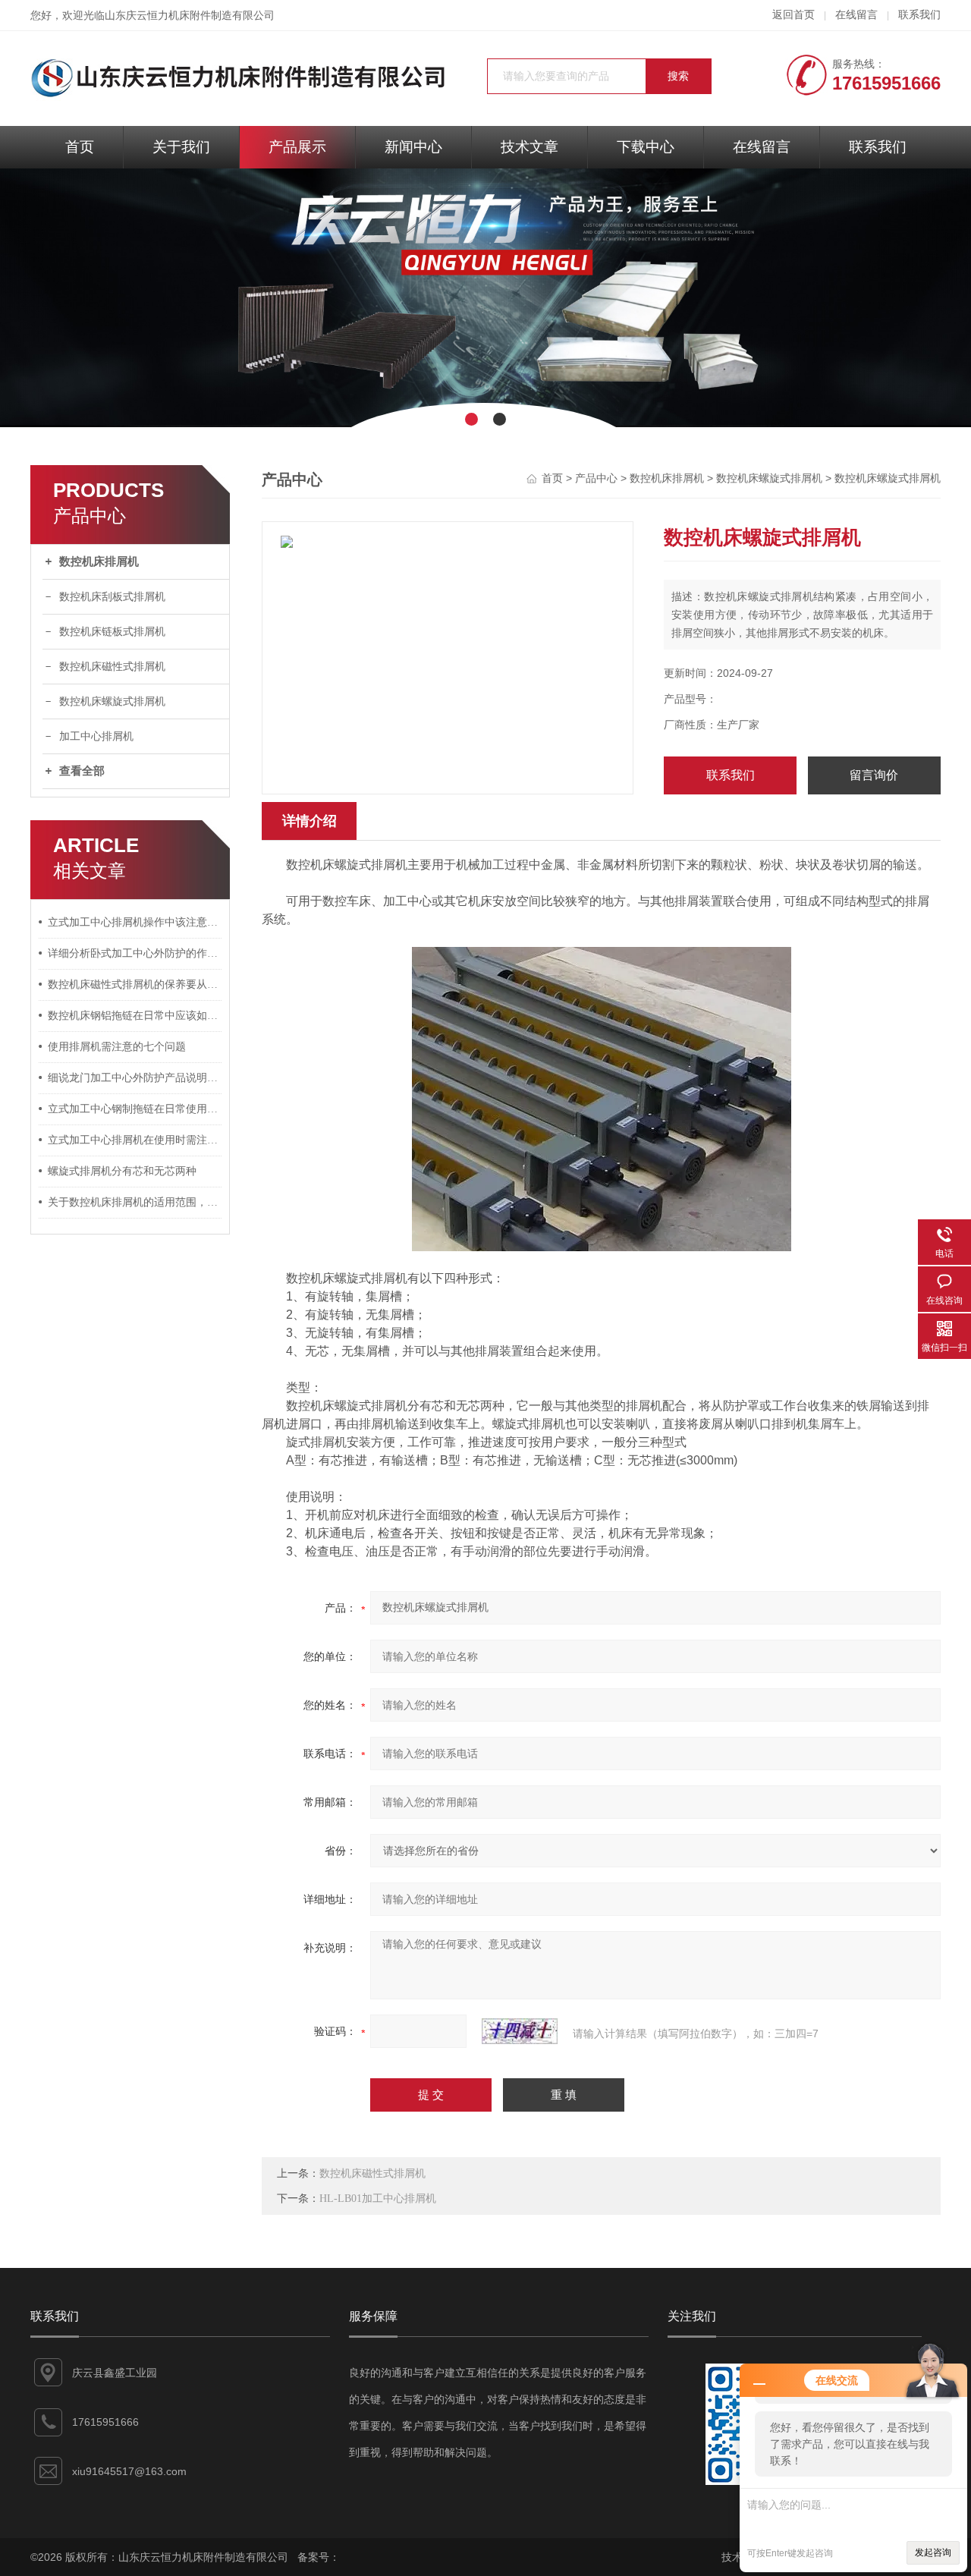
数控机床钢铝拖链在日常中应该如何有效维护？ (135, 1016)
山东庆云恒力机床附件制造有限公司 (190, 16)
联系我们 (919, 15)
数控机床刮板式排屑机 (112, 597)
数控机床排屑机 (99, 561)
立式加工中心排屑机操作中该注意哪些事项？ (135, 922)
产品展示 (297, 147)
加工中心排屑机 (96, 736)
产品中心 (596, 478)
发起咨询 (933, 2552)
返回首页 (793, 15)
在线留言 (856, 15)
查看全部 (82, 771)
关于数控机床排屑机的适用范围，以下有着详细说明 (135, 1202)
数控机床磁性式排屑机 (112, 667)
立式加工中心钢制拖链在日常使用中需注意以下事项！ (135, 1109)
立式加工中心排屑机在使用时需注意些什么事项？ (135, 1140)
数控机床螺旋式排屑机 (112, 701)
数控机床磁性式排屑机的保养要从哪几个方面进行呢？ (135, 984)
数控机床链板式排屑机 (112, 632)
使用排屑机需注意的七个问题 (117, 1047)
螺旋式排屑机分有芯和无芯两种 (122, 1171)
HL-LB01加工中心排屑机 (378, 2199)
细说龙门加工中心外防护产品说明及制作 (135, 1078)
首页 (80, 147)
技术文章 (529, 147)
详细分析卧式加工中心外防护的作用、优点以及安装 (135, 953)
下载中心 (646, 147)
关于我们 (181, 147)
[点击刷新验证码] (520, 2031)
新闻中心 (413, 147)
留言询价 (874, 775)
